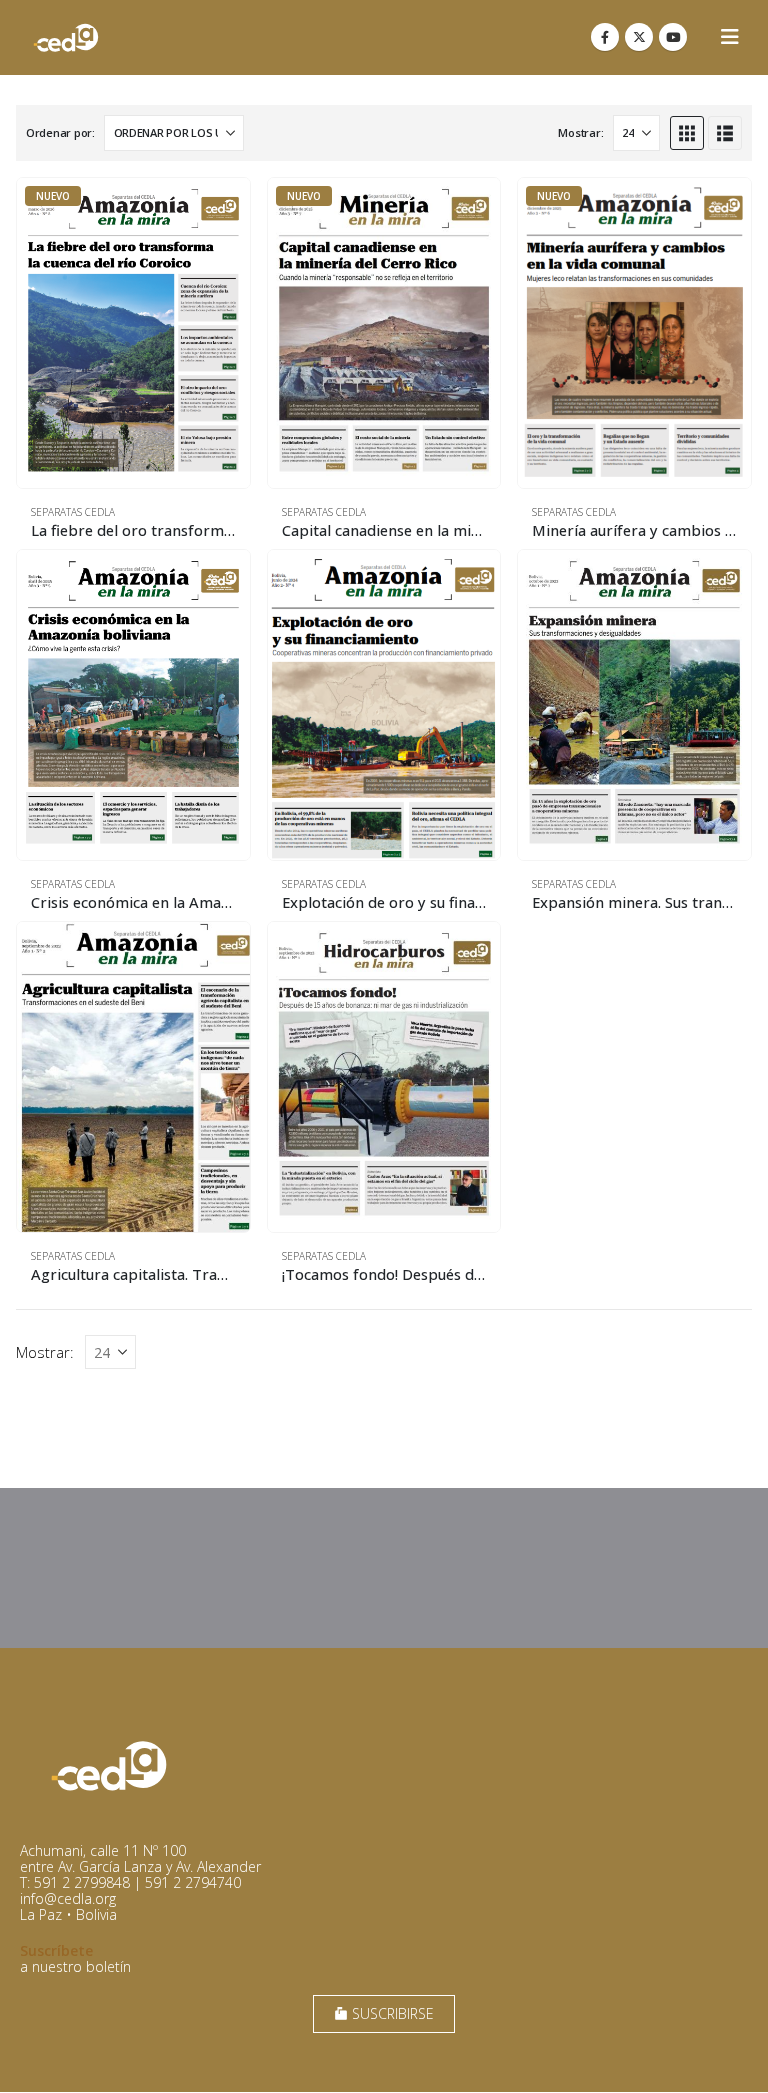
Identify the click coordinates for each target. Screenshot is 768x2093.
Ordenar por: (60, 132)
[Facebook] (605, 37)
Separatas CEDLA (73, 512)
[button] (730, 37)
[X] (639, 37)
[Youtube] (673, 37)
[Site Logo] (66, 37)
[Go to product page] (133, 705)
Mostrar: (580, 132)
